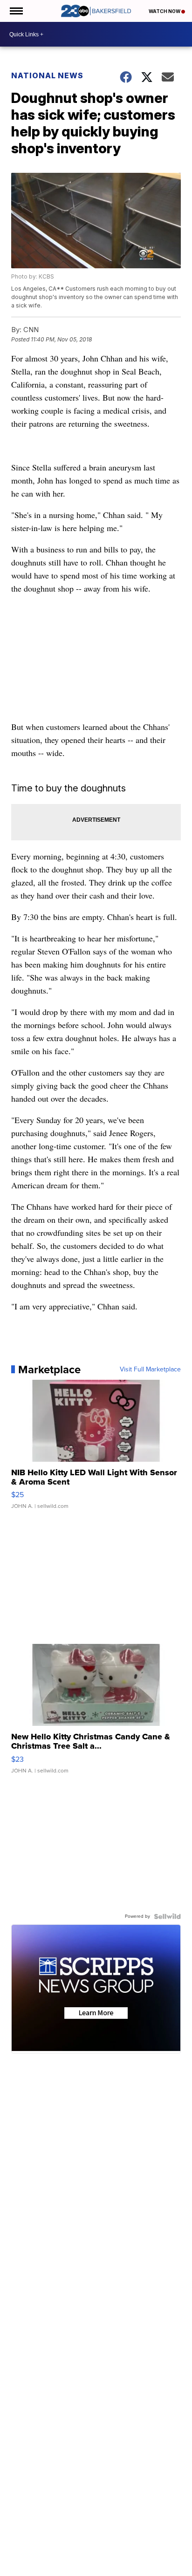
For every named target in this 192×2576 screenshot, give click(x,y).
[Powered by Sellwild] (167, 1916)
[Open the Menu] (16, 11)
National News (47, 75)
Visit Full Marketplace (150, 1370)
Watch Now (165, 11)
